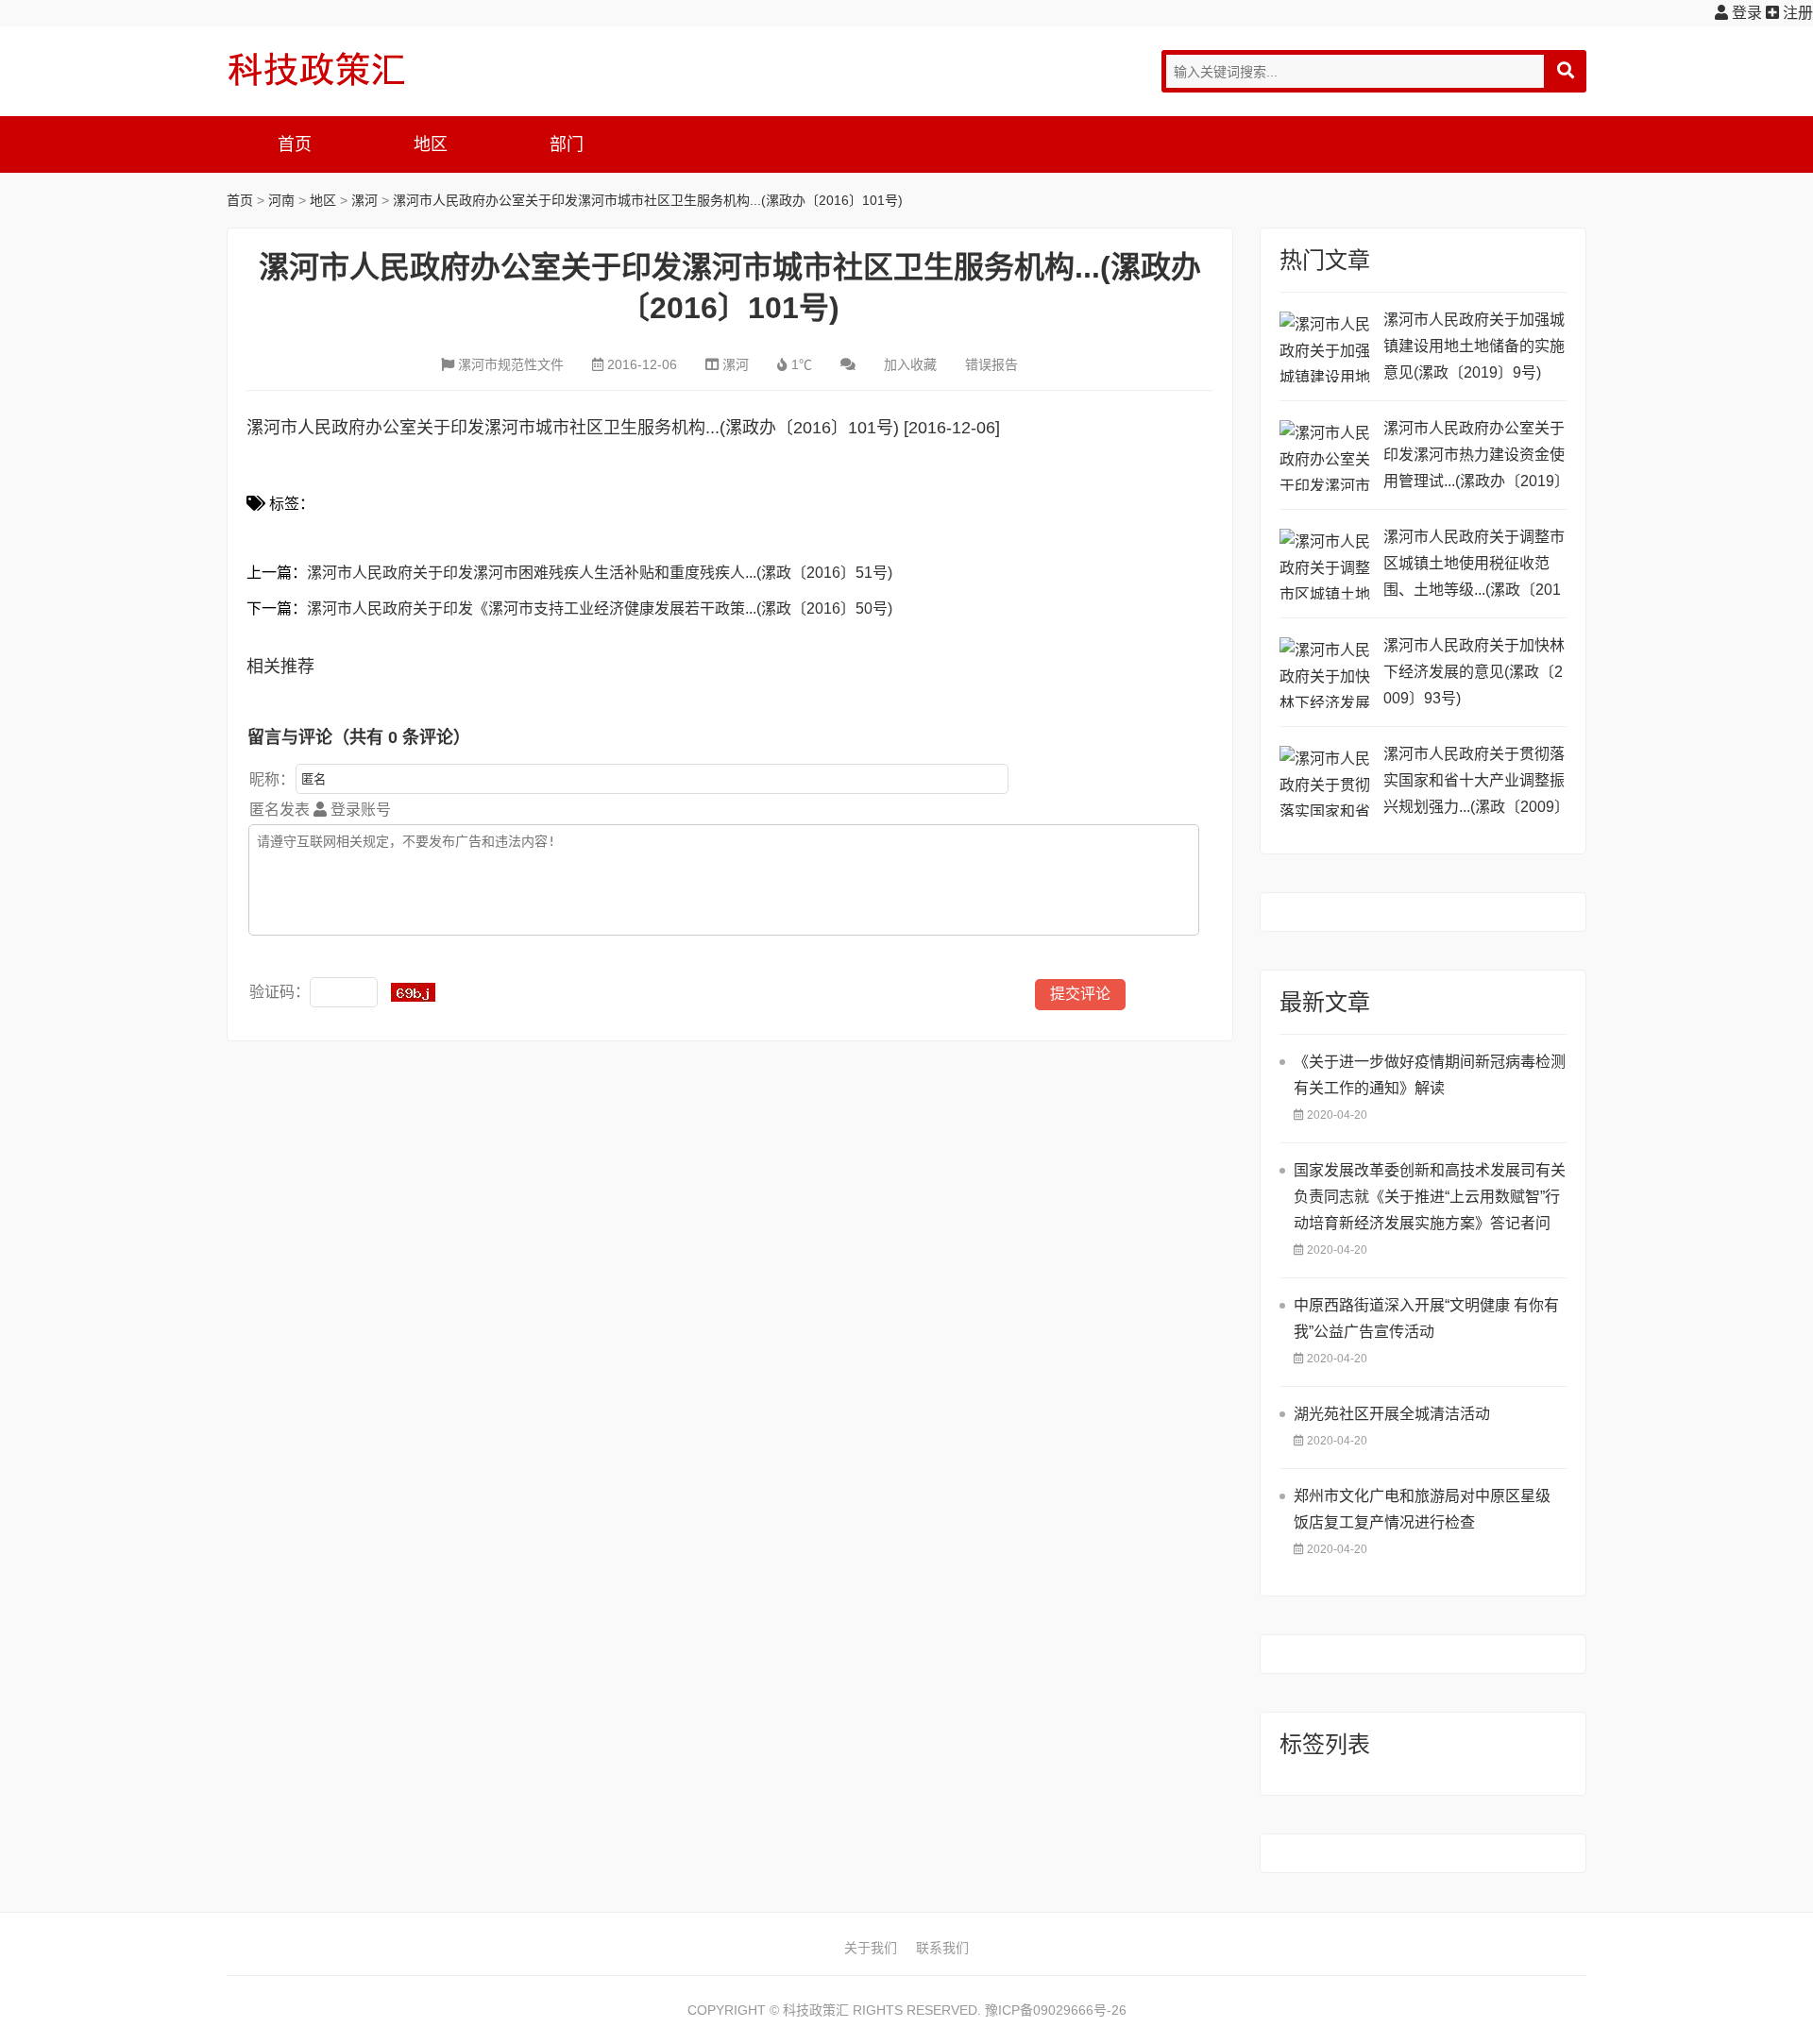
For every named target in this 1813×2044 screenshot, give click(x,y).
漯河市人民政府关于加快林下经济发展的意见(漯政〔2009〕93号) (1474, 672)
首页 (295, 144)
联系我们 (942, 1948)
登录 (1745, 13)
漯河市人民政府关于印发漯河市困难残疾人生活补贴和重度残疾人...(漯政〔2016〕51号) (600, 573)
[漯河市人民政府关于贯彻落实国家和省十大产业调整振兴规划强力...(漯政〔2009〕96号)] (1327, 781)
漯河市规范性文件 (511, 364)
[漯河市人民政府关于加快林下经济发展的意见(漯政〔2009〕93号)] (1327, 673)
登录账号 (359, 810)
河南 (281, 200)
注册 (1796, 13)
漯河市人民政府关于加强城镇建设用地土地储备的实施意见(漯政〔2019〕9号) (1474, 346)
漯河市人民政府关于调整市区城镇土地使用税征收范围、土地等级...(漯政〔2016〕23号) (1474, 566)
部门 (567, 144)
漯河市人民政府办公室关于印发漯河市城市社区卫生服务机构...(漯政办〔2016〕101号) (648, 200)
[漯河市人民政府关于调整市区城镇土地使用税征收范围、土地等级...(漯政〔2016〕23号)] (1327, 564)
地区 (431, 144)
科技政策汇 (316, 69)
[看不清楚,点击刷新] (413, 992)
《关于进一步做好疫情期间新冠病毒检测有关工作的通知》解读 (1430, 1075)
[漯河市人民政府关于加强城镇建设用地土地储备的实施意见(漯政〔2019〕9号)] (1327, 347)
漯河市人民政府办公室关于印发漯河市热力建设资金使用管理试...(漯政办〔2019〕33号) (1474, 457)
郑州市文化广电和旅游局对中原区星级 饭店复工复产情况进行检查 (1422, 1509)
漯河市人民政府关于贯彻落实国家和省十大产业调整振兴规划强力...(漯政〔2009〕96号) (1474, 783)
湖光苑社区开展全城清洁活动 (1392, 1414)
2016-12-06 (642, 364)
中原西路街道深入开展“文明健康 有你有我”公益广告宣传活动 (1426, 1318)
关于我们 (871, 1948)
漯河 (364, 200)
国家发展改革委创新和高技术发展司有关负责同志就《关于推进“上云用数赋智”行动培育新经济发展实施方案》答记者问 (1430, 1197)
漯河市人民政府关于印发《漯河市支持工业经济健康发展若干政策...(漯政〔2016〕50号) (600, 608)
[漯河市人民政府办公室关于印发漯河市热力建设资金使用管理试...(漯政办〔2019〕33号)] (1327, 456)
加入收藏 (910, 364)
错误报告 (991, 364)
